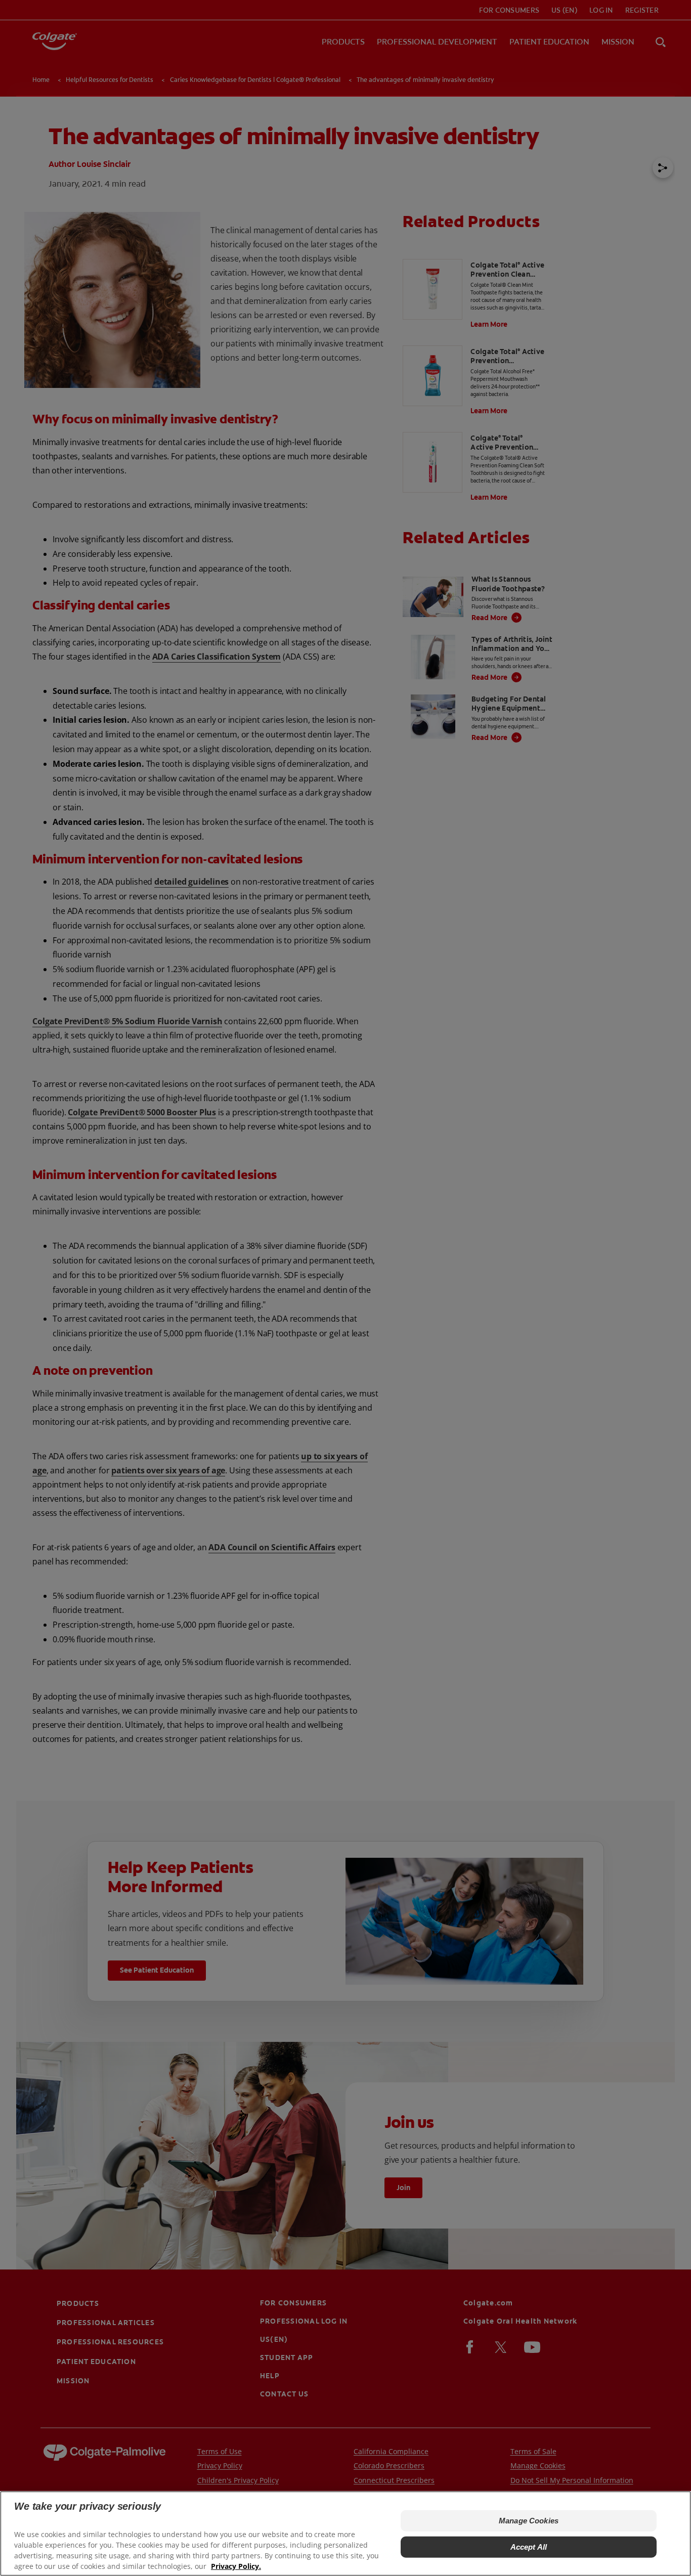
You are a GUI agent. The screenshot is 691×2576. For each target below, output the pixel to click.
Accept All (529, 2547)
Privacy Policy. (236, 2566)
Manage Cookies (529, 2521)
